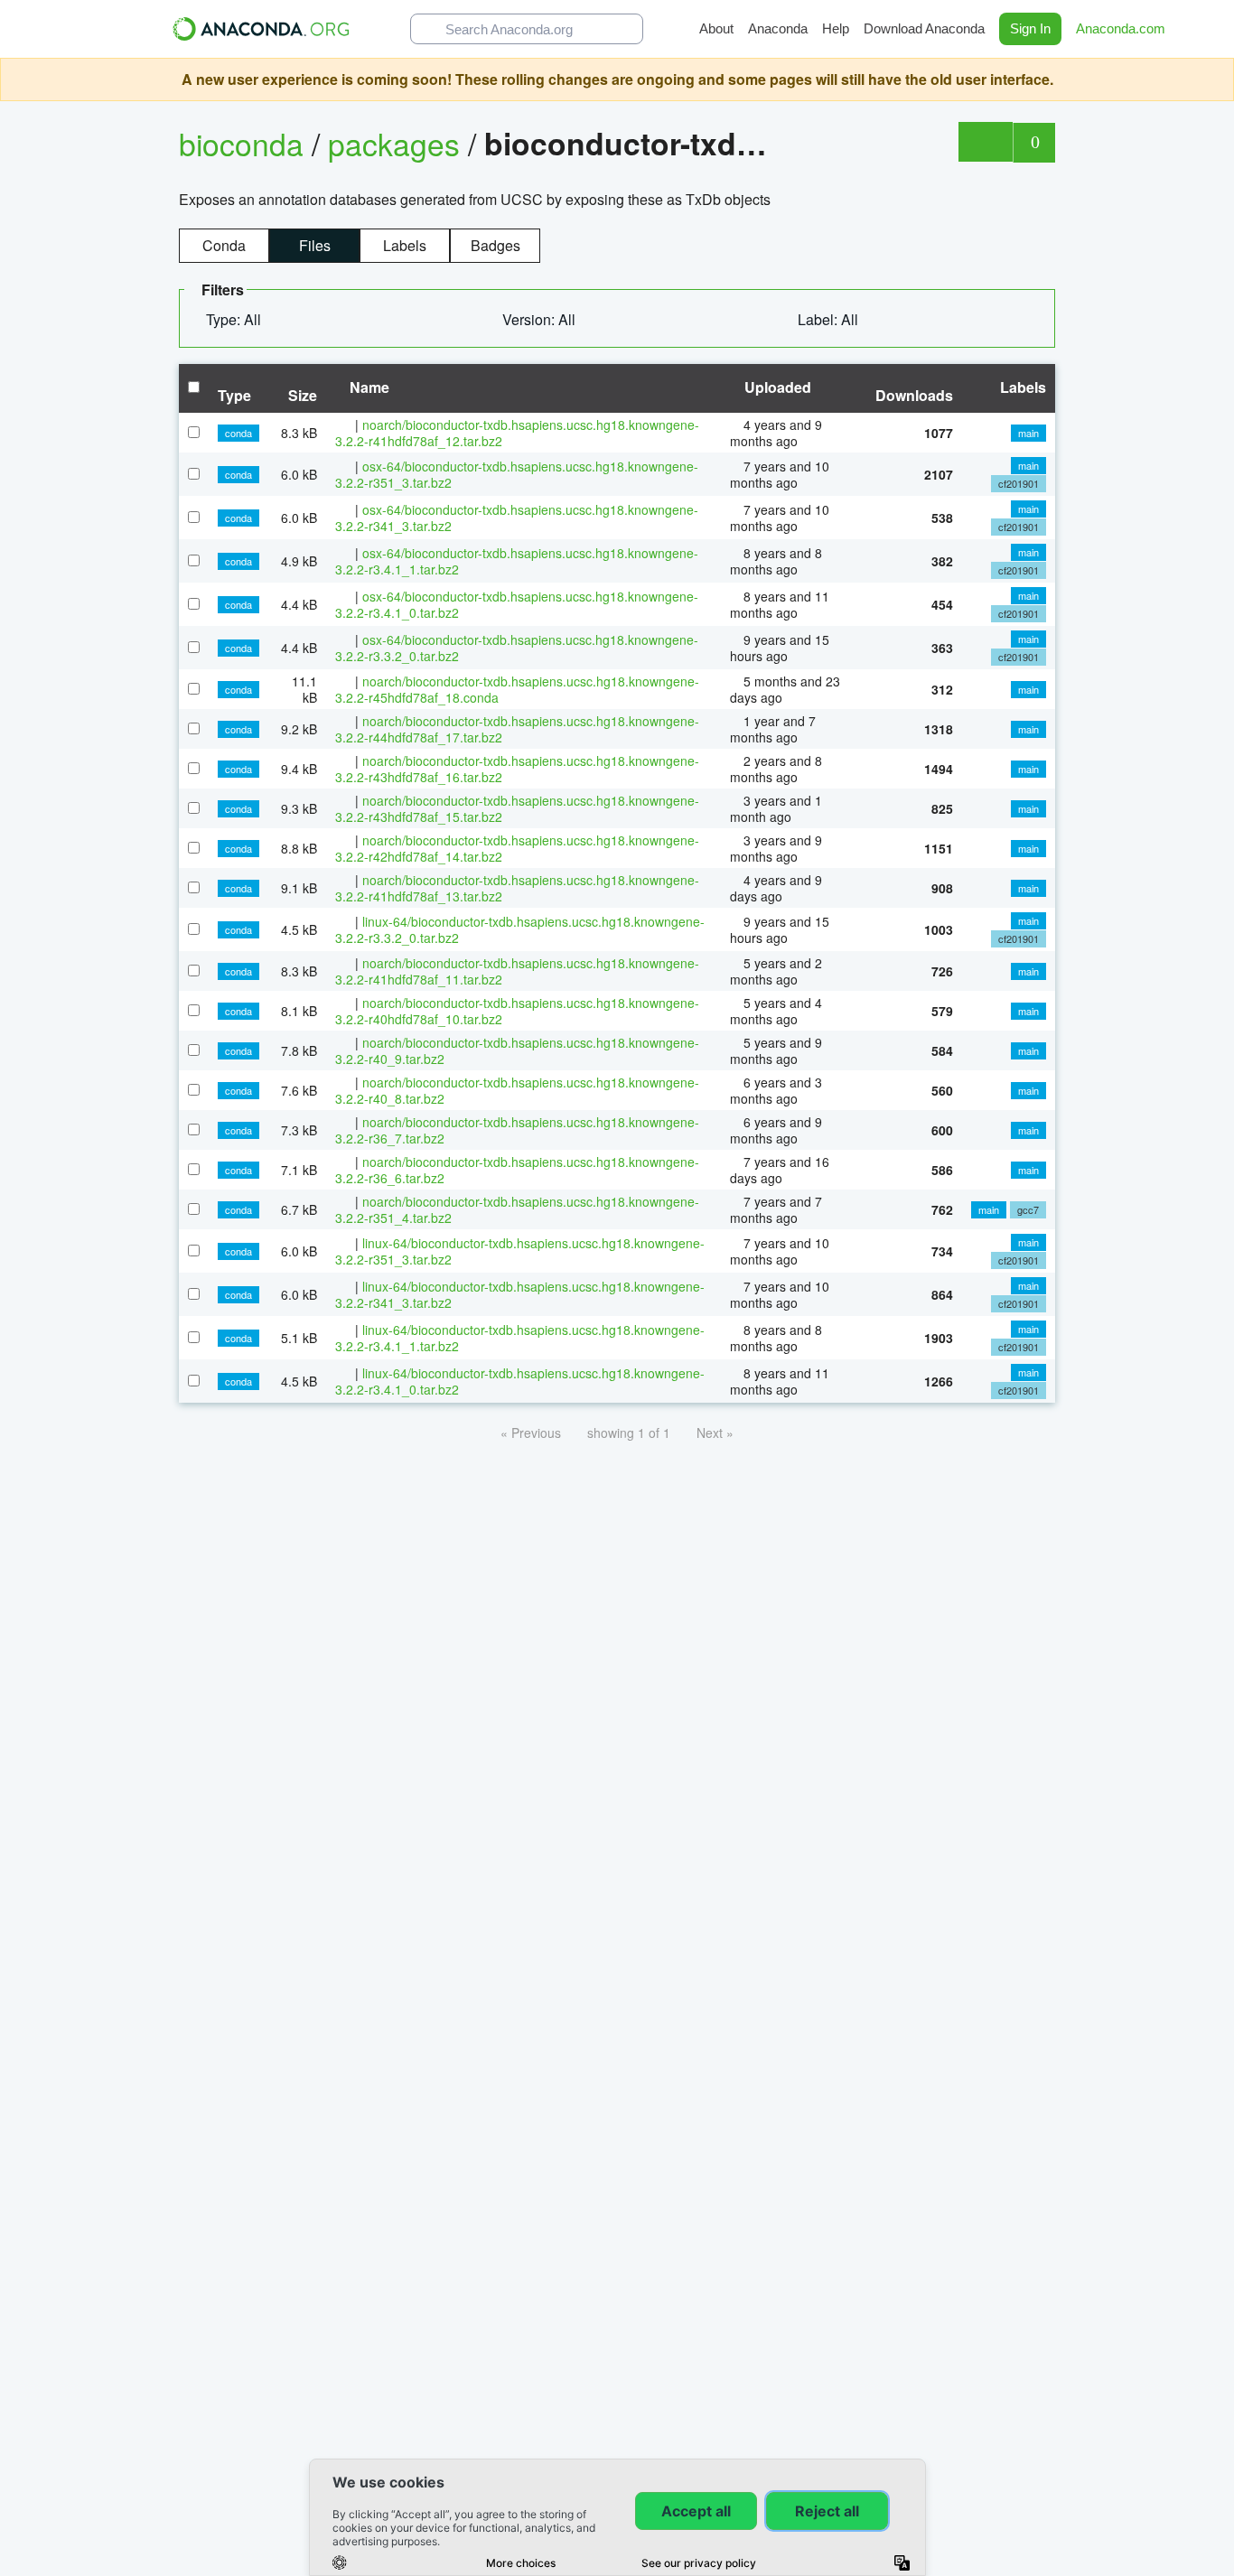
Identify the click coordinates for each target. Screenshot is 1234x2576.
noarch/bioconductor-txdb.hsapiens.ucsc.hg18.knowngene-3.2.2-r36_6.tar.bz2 (517, 1170)
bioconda (241, 143)
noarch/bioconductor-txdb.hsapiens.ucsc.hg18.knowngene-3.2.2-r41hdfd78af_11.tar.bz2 (517, 971)
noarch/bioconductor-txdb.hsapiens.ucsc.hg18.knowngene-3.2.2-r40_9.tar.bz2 (517, 1050)
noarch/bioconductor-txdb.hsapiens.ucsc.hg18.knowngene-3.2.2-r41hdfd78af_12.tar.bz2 (517, 433)
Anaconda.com (1122, 28)
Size (303, 395)
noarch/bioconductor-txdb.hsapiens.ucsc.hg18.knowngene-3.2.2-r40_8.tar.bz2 (517, 1090)
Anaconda (778, 28)
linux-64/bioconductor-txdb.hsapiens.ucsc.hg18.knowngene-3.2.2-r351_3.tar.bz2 (520, 1251)
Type (234, 395)
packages (398, 143)
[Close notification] (1216, 79)
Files (315, 245)
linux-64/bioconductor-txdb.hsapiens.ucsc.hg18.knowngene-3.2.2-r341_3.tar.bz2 (520, 1294)
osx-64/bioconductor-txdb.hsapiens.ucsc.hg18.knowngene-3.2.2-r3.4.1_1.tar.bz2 (517, 561)
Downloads (914, 395)
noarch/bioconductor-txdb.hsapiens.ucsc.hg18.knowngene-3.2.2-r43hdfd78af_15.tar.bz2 (517, 808)
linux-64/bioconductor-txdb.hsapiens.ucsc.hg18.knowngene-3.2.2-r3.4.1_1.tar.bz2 (520, 1338)
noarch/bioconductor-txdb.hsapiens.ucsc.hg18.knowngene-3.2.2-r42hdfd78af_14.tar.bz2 (517, 848)
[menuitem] (241, 320)
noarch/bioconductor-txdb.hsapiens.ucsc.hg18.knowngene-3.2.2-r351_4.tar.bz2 (517, 1209)
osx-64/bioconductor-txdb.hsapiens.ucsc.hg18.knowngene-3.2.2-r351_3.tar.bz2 (517, 474)
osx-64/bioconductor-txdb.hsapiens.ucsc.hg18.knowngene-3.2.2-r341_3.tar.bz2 (517, 518)
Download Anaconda (924, 28)
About (716, 28)
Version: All (541, 319)
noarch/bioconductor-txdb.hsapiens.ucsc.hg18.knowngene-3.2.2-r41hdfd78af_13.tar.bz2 (517, 888)
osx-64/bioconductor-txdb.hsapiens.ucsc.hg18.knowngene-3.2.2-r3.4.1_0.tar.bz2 (517, 604)
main (1028, 433)
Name (368, 387)
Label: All (830, 319)
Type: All (235, 319)
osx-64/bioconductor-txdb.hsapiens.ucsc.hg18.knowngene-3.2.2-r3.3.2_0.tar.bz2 (517, 648)
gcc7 (1028, 1209)
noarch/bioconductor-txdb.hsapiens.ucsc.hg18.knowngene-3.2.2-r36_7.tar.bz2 (517, 1130)
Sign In (1030, 28)
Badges (495, 245)
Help (836, 28)
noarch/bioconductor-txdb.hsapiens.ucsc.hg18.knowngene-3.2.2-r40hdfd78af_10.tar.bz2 (517, 1011)
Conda (224, 245)
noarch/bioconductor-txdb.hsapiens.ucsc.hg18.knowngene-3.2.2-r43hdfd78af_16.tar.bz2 (517, 769)
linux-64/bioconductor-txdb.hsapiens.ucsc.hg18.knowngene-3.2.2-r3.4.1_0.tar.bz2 (520, 1381)
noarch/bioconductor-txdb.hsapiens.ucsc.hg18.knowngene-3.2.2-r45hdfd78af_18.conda (517, 689)
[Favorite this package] (985, 142)
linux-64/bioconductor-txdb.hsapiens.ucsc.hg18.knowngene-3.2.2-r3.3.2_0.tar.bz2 (520, 929)
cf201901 (1019, 483)
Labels (405, 245)
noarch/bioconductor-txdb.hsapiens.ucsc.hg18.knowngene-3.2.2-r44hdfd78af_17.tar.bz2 (517, 729)
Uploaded (776, 387)
